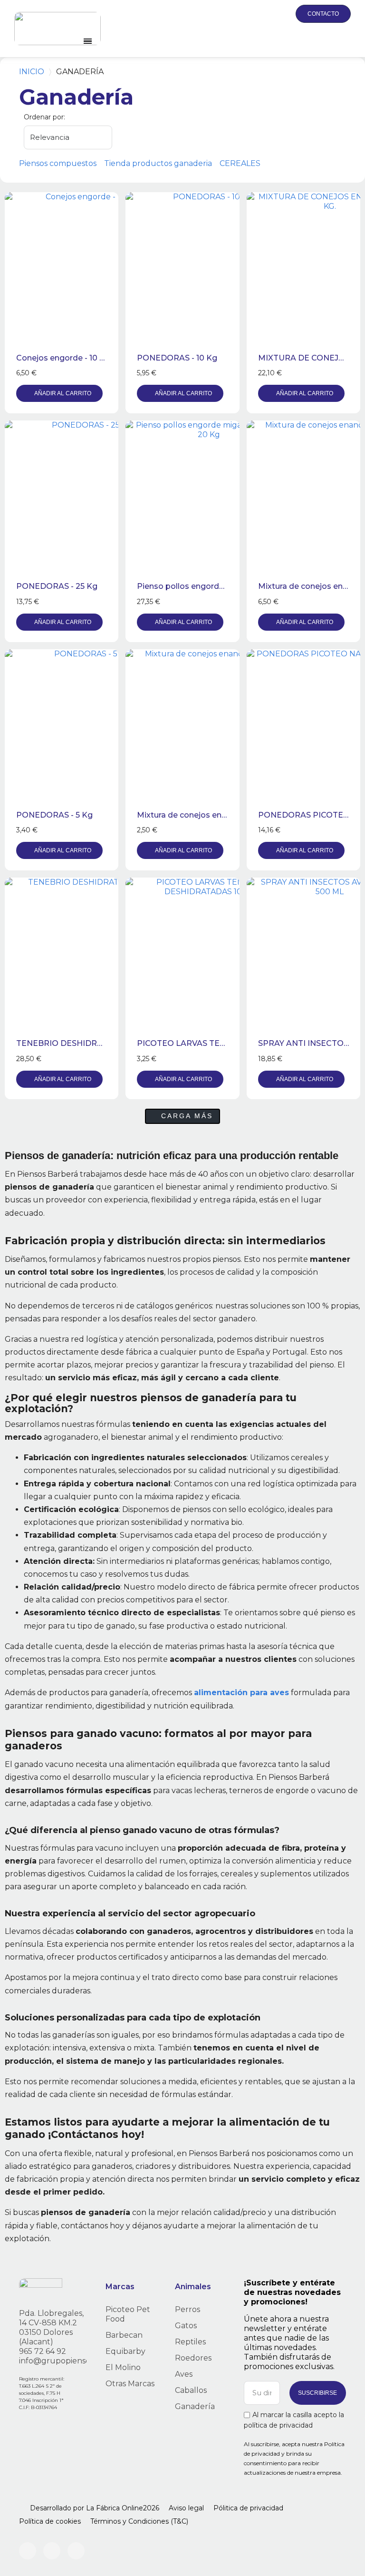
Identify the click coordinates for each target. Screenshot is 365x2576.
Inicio (32, 72)
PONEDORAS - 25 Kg (57, 586)
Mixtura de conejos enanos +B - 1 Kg (206, 815)
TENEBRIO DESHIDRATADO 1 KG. (80, 1043)
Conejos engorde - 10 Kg (63, 358)
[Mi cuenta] (258, 14)
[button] (235, 14)
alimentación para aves (241, 1693)
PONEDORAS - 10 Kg (177, 358)
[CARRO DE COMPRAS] (279, 14)
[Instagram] (28, 2551)
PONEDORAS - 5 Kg (54, 815)
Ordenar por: (44, 117)
